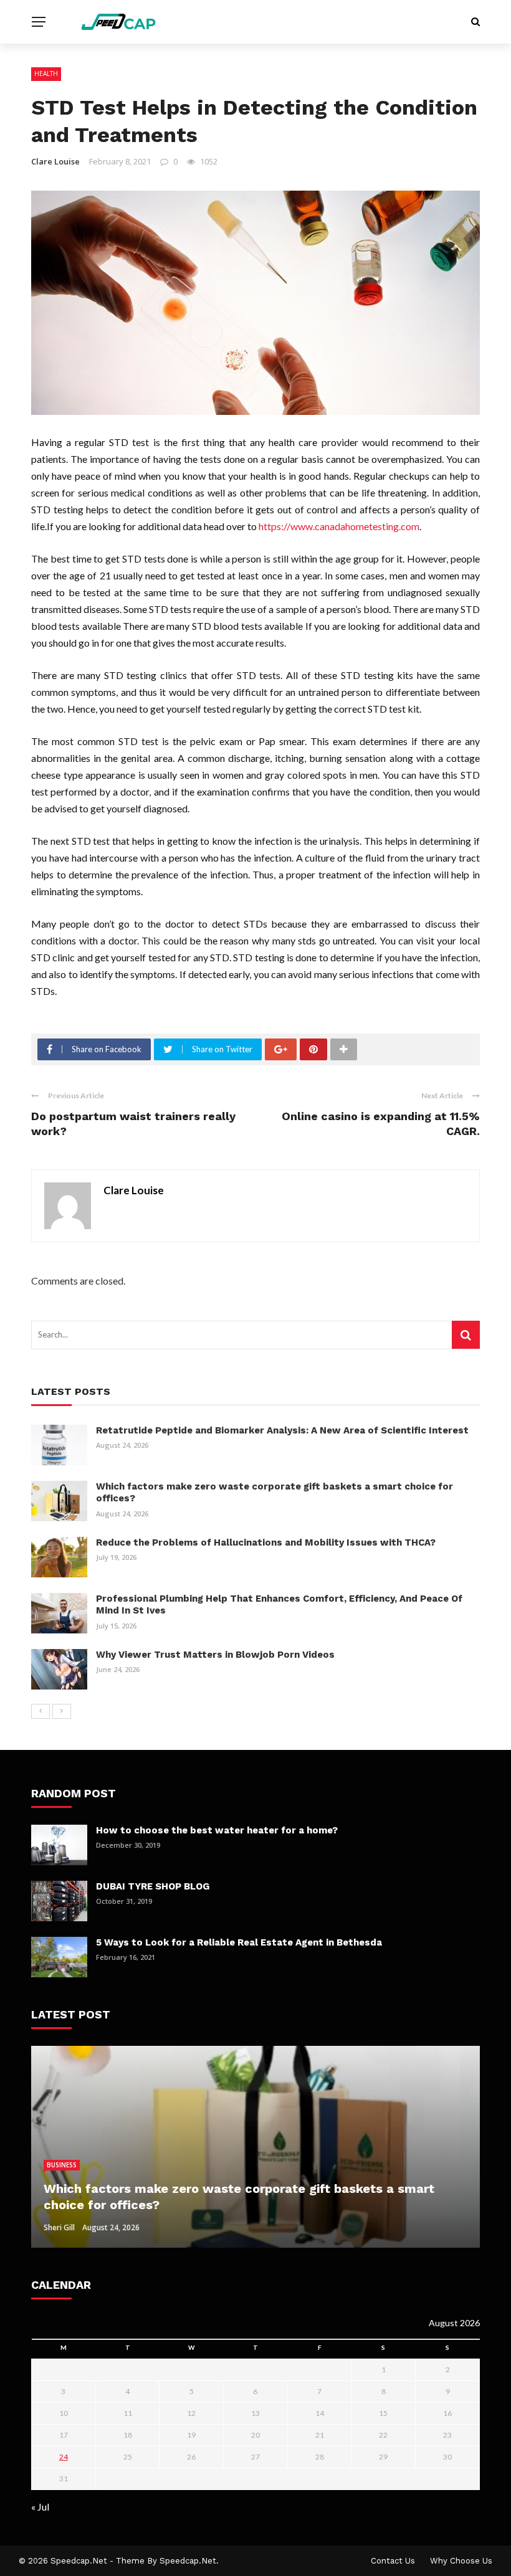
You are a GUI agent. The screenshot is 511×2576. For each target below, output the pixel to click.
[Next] (62, 1711)
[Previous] (41, 1711)
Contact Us (393, 2561)
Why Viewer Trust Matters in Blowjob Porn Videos (215, 1655)
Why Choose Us (461, 2561)
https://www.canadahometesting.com (339, 526)
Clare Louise (55, 161)
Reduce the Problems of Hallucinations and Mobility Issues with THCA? (266, 1542)
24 (64, 2457)
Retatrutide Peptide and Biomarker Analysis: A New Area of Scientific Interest (282, 1430)
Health (46, 74)
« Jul (40, 2507)
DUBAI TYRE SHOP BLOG (153, 1886)
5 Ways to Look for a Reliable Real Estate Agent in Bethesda (239, 1942)
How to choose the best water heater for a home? (217, 1830)
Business (62, 2165)
